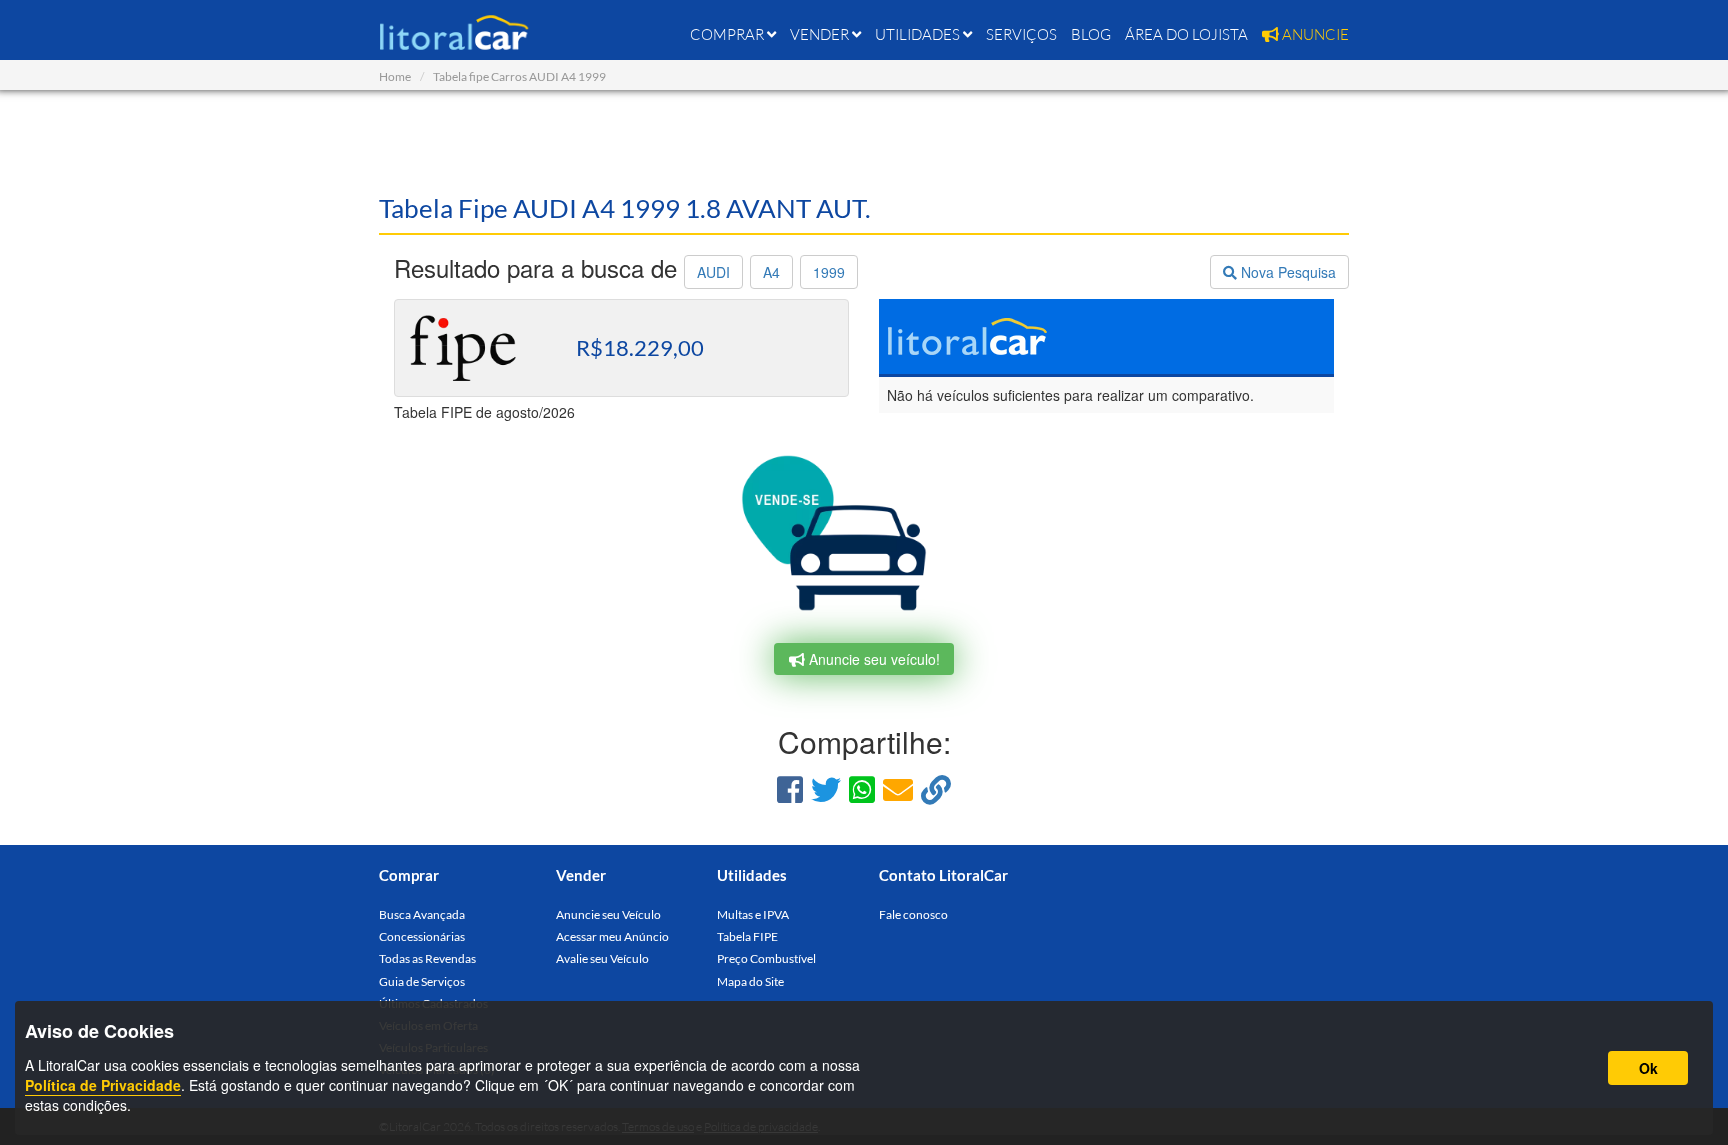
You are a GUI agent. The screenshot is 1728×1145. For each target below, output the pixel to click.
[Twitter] (826, 788)
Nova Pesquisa (1286, 272)
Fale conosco (913, 914)
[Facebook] (790, 788)
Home (395, 76)
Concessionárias (422, 936)
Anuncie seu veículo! (872, 659)
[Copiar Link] (936, 788)
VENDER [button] (821, 34)
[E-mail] (898, 788)
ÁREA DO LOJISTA (1186, 34)
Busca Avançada (422, 914)
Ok (1648, 1068)
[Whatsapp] (862, 788)
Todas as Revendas (427, 958)
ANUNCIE (1314, 34)
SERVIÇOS (1021, 34)
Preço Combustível (766, 958)
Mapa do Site (750, 981)
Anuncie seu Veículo (608, 914)
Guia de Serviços (422, 981)
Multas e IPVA (753, 914)
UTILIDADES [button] (919, 34)
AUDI (713, 272)
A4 (771, 272)
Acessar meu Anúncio (612, 936)
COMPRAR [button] (728, 34)
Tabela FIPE (747, 936)
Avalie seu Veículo (602, 958)
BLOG (1091, 34)
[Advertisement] (864, 140)
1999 (829, 272)
